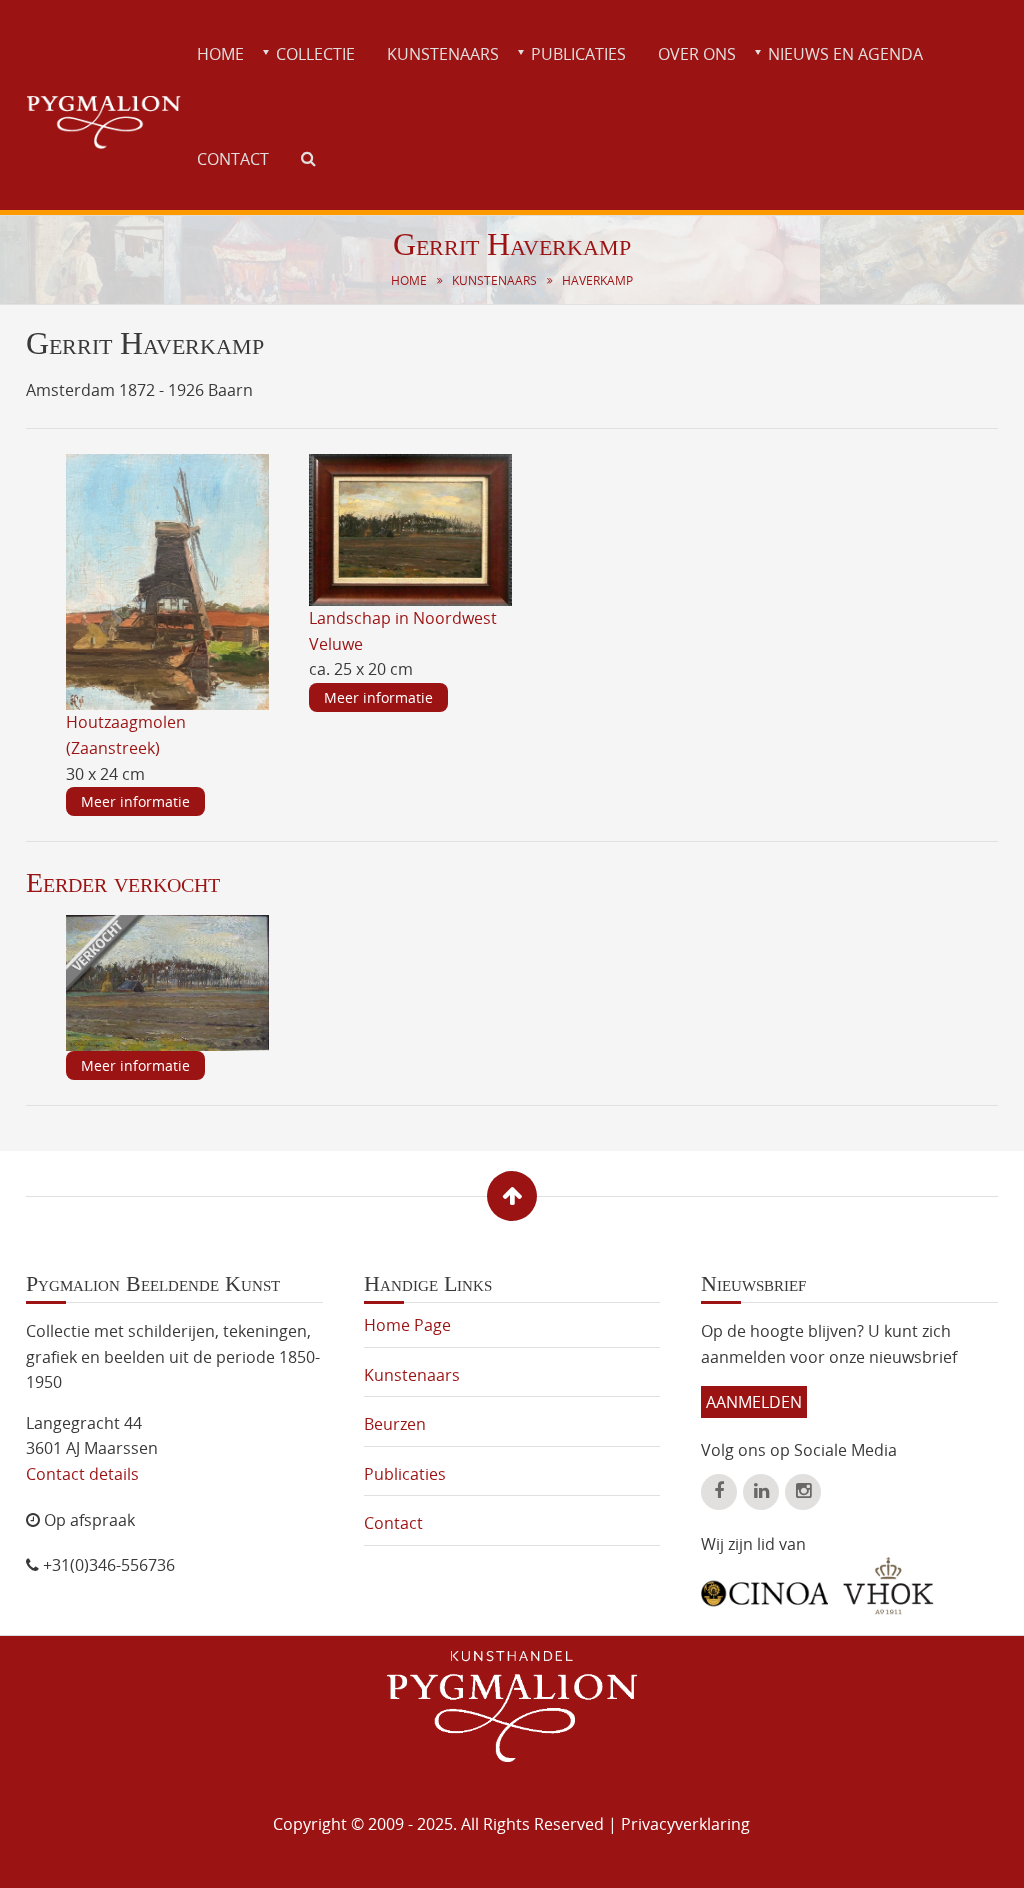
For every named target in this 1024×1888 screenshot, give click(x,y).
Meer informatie (135, 801)
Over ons (697, 54)
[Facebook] (719, 1492)
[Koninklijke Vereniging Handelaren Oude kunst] (888, 1586)
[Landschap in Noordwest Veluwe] (411, 528)
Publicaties (578, 54)
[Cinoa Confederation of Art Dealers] (764, 1586)
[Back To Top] (512, 1196)
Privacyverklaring (685, 1824)
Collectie (315, 54)
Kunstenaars (443, 54)
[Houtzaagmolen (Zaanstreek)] (168, 581)
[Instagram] (803, 1492)
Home (220, 54)
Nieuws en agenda (845, 54)
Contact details (82, 1474)
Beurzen (395, 1424)
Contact (233, 159)
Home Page (407, 1325)
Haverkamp (597, 280)
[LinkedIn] (761, 1492)
